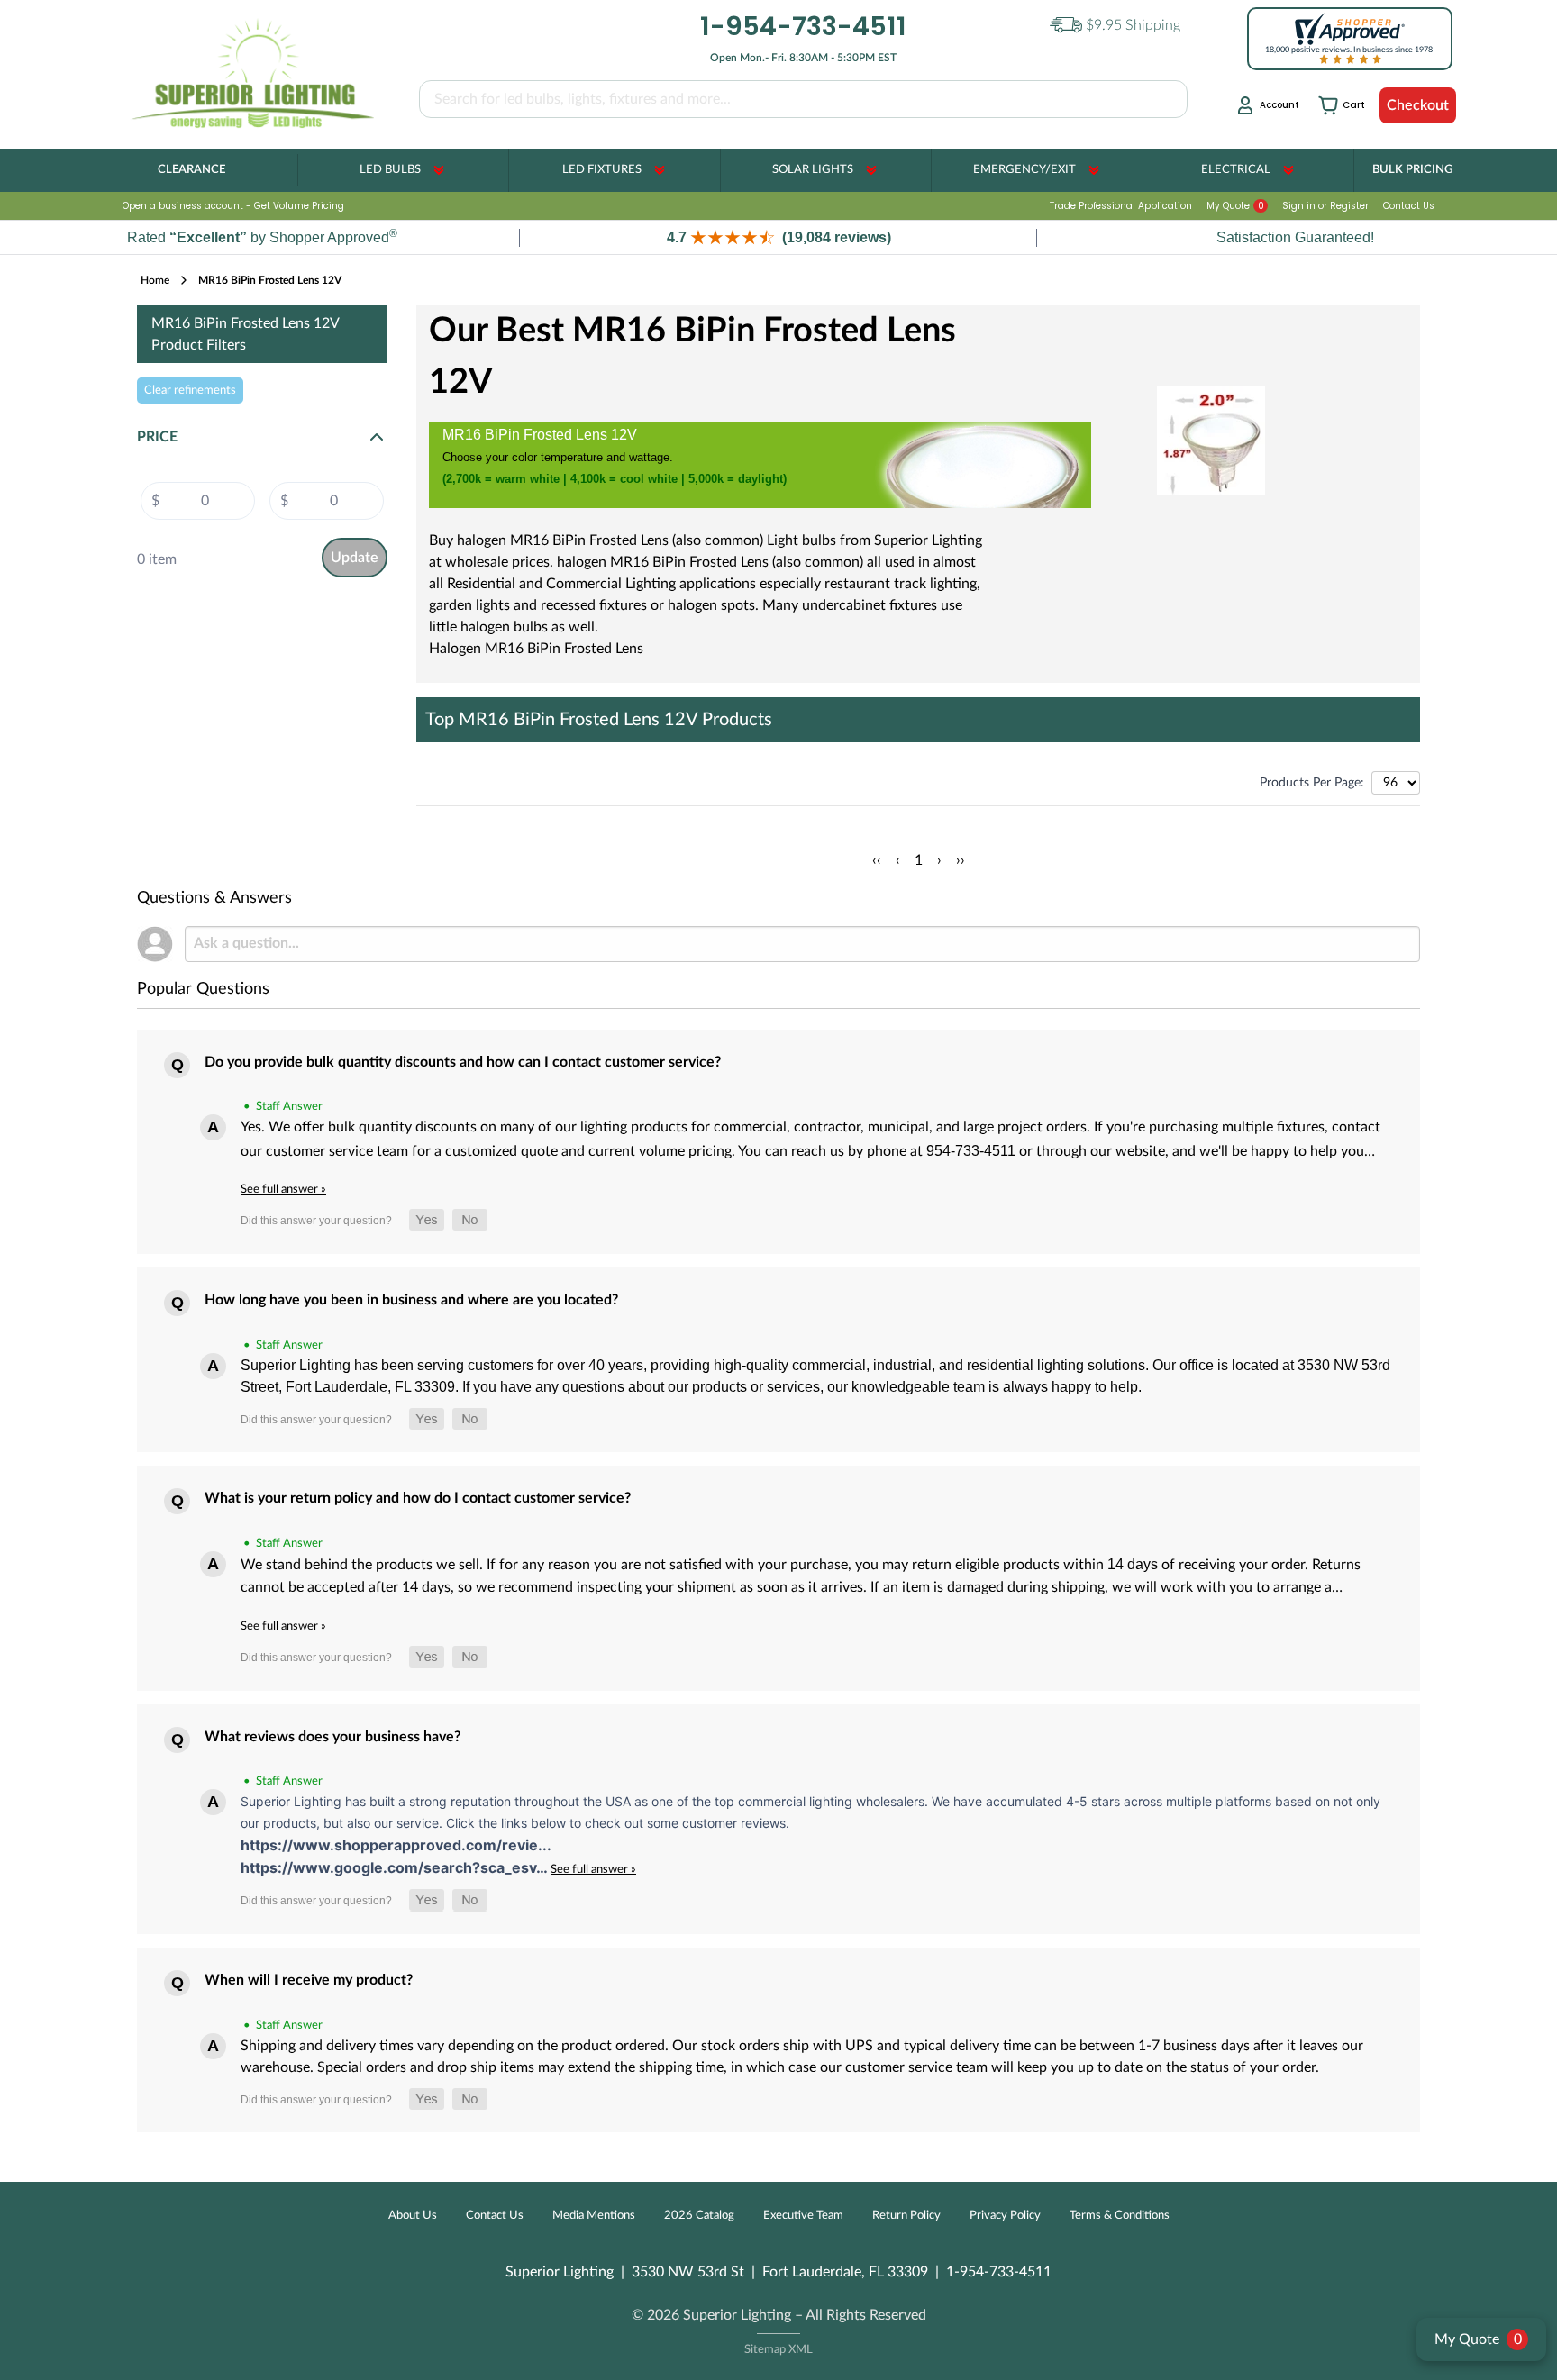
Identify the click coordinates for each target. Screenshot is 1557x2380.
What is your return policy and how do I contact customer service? (418, 1498)
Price (157, 437)
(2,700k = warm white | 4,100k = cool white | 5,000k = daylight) (615, 479)
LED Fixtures (602, 170)
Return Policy (906, 2216)
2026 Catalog (699, 2216)
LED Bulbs (390, 170)
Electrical (1236, 170)
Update (355, 558)
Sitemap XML (778, 2350)
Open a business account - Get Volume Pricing (233, 206)
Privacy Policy (1005, 2216)
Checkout (1418, 105)
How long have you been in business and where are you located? (411, 1300)
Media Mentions (594, 2216)
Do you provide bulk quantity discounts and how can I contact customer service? (463, 1062)
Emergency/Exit (1024, 170)
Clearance (191, 170)
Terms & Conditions (1120, 2216)
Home (155, 280)
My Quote (1235, 206)
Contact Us (1409, 206)
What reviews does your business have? (332, 1737)
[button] (778, 237)
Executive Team (803, 2216)
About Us (413, 2216)
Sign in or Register (1325, 206)
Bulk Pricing (1412, 170)
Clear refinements (190, 390)
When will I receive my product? (309, 1980)
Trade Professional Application (1121, 206)
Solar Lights (813, 170)
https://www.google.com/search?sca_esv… (396, 1867)
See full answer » (283, 1189)
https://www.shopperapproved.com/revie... (396, 1845)
